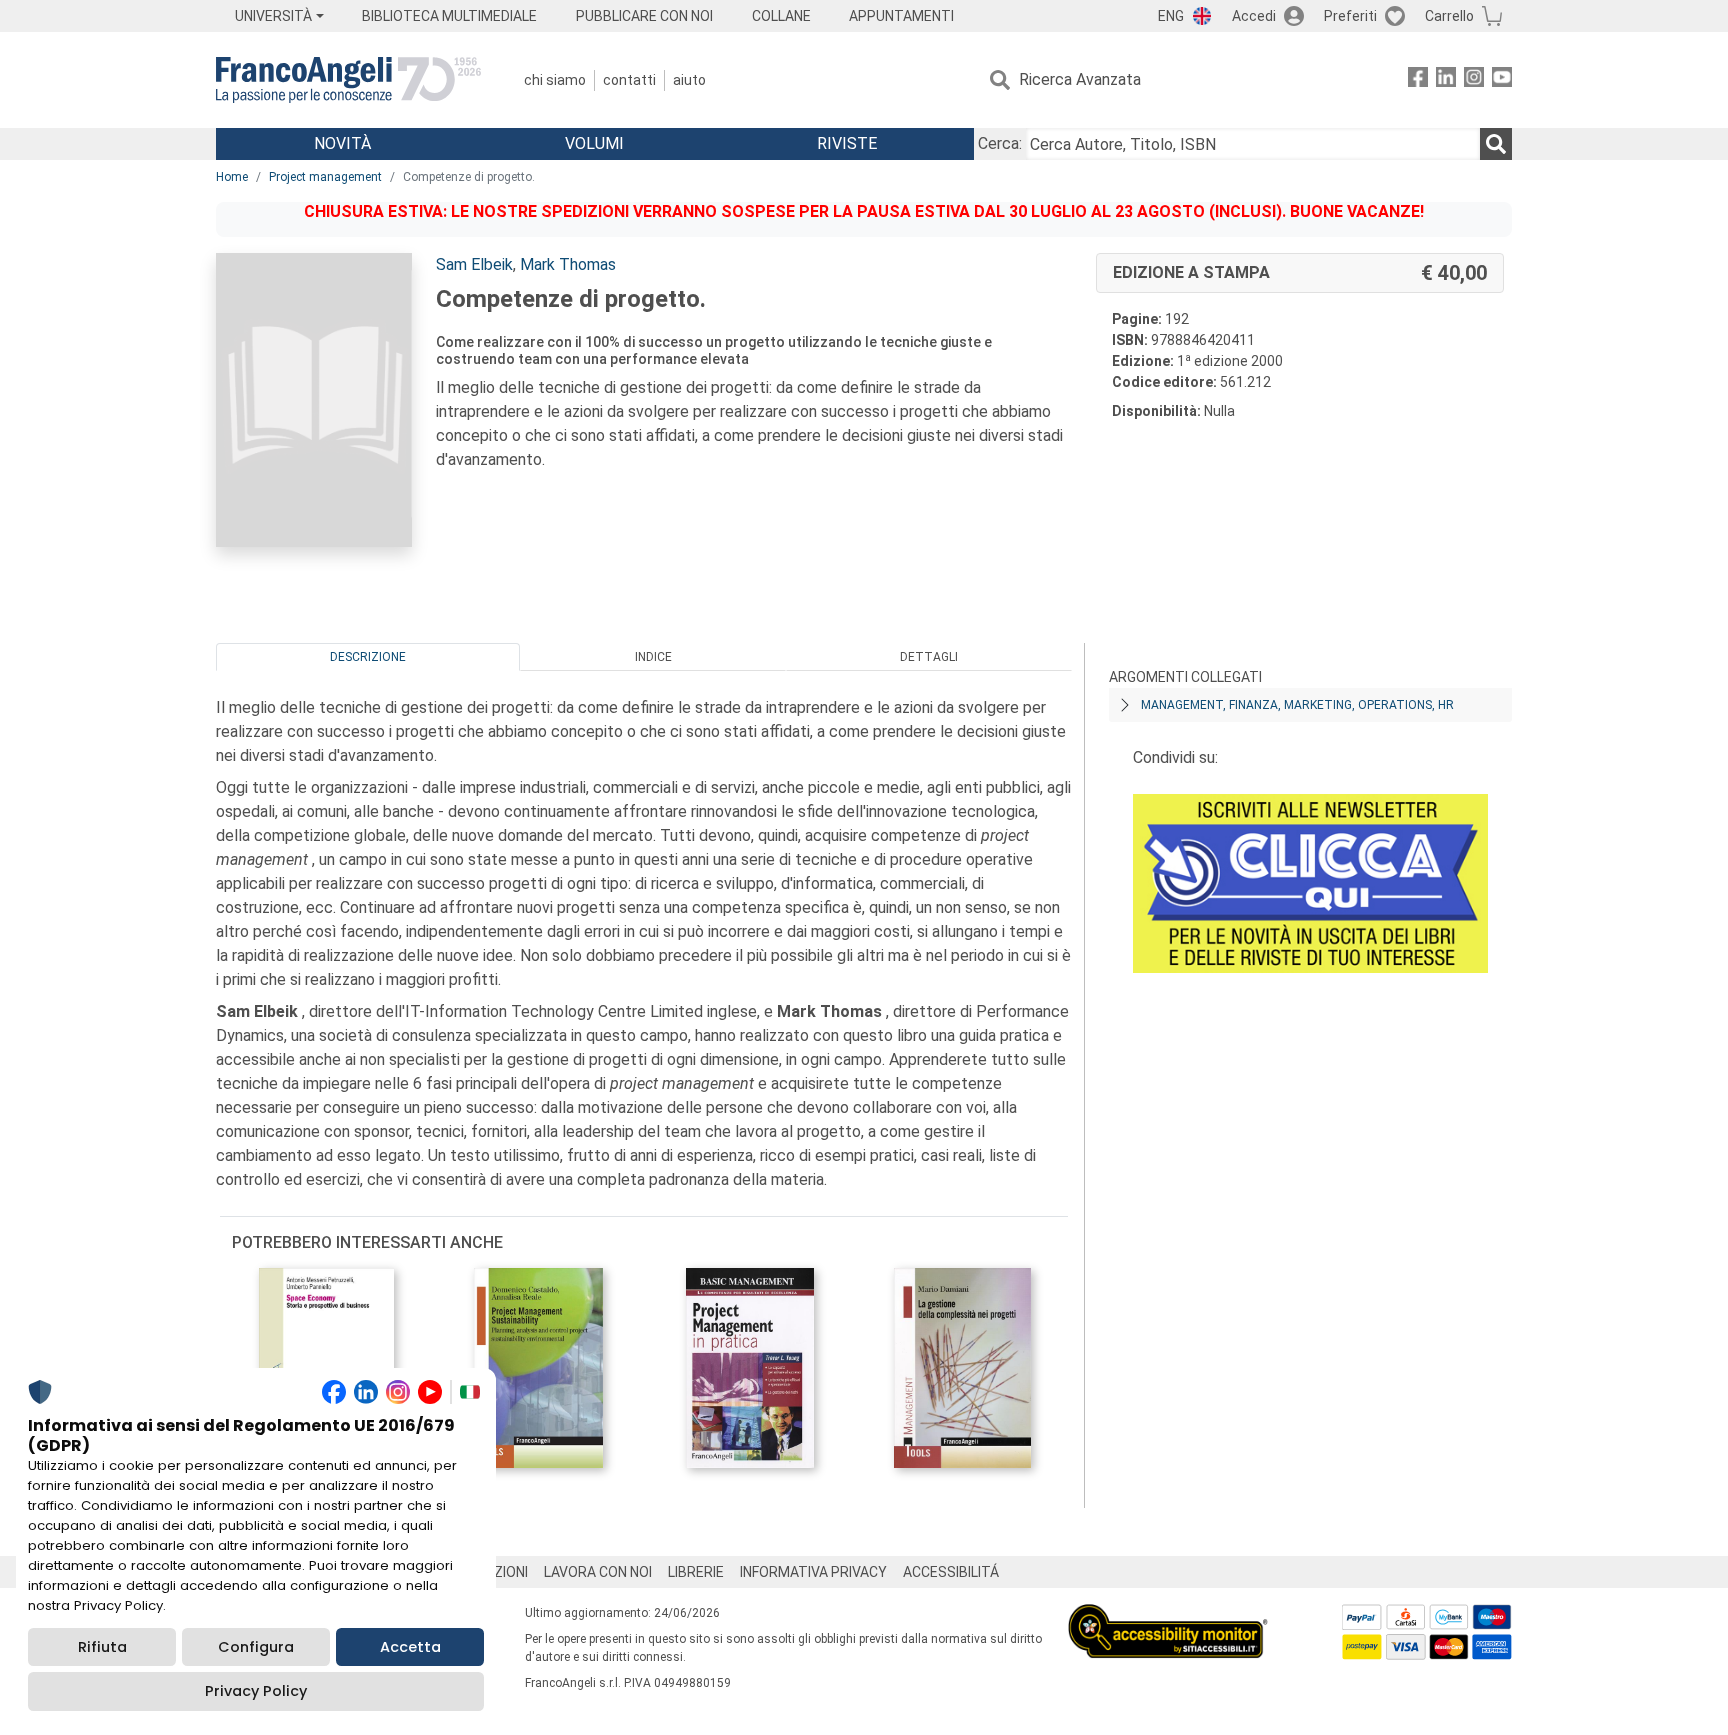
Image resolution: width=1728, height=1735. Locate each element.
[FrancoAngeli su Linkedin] (1446, 80)
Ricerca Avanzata (1080, 79)
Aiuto (689, 80)
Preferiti (1350, 16)
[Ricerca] (1496, 144)
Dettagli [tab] (929, 657)
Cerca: (1000, 143)
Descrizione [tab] (368, 657)
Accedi (1254, 16)
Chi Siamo (555, 80)
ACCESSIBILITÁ (951, 1572)
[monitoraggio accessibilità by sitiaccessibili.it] (1168, 1615)
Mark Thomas (568, 264)
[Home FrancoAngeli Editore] (348, 80)
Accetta (410, 1647)
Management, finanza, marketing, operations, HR (1297, 705)
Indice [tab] (653, 657)
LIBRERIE (696, 1572)
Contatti (629, 80)
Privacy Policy (256, 1691)
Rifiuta (102, 1647)
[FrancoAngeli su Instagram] (1474, 80)
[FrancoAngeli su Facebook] (1418, 80)
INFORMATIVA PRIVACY (813, 1572)
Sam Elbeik (474, 264)
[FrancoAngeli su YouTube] (1502, 80)
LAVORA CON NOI (598, 1572)
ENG (1171, 16)
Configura (256, 1647)
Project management (325, 177)
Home (232, 177)
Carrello (1449, 16)
